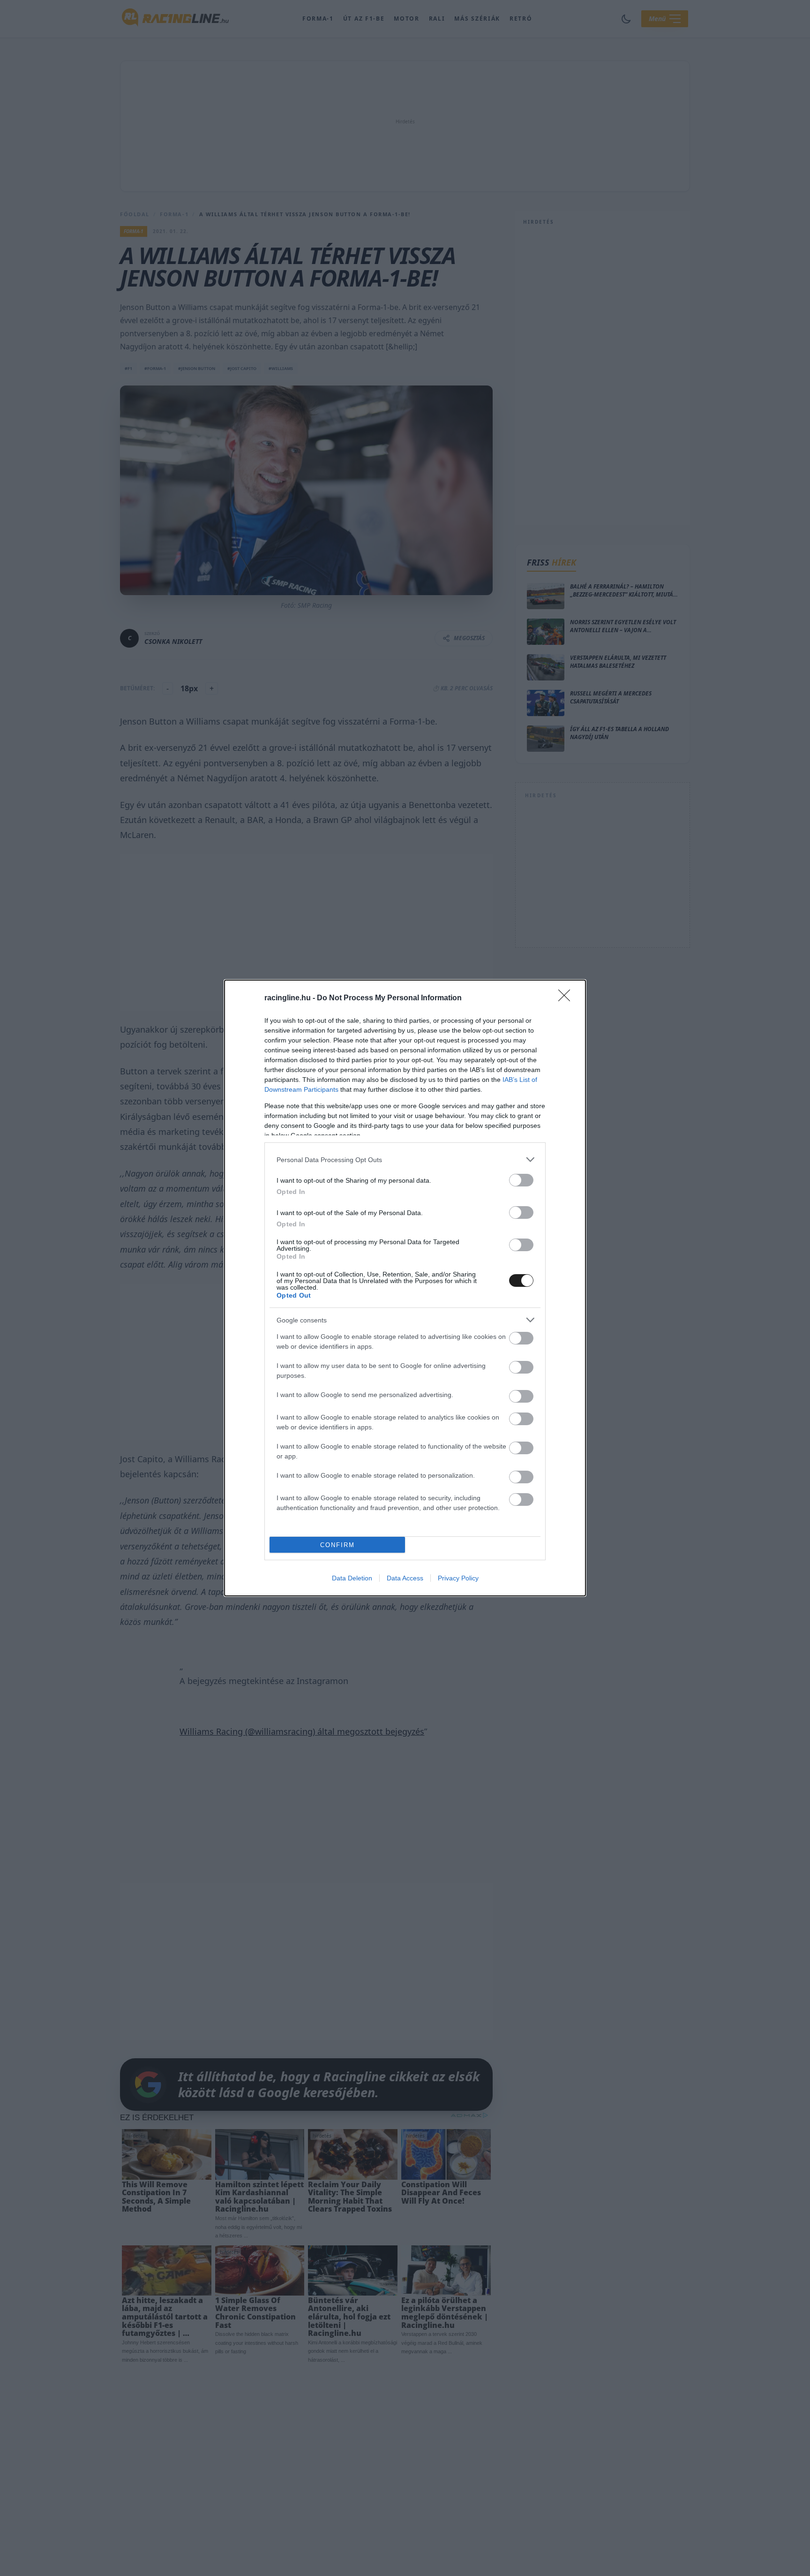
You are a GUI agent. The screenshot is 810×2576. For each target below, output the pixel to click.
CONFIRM (337, 1545)
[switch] (521, 1180)
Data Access (405, 1578)
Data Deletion (352, 1578)
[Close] (567, 998)
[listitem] (405, 1160)
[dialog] (405, 1288)
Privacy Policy (458, 1578)
